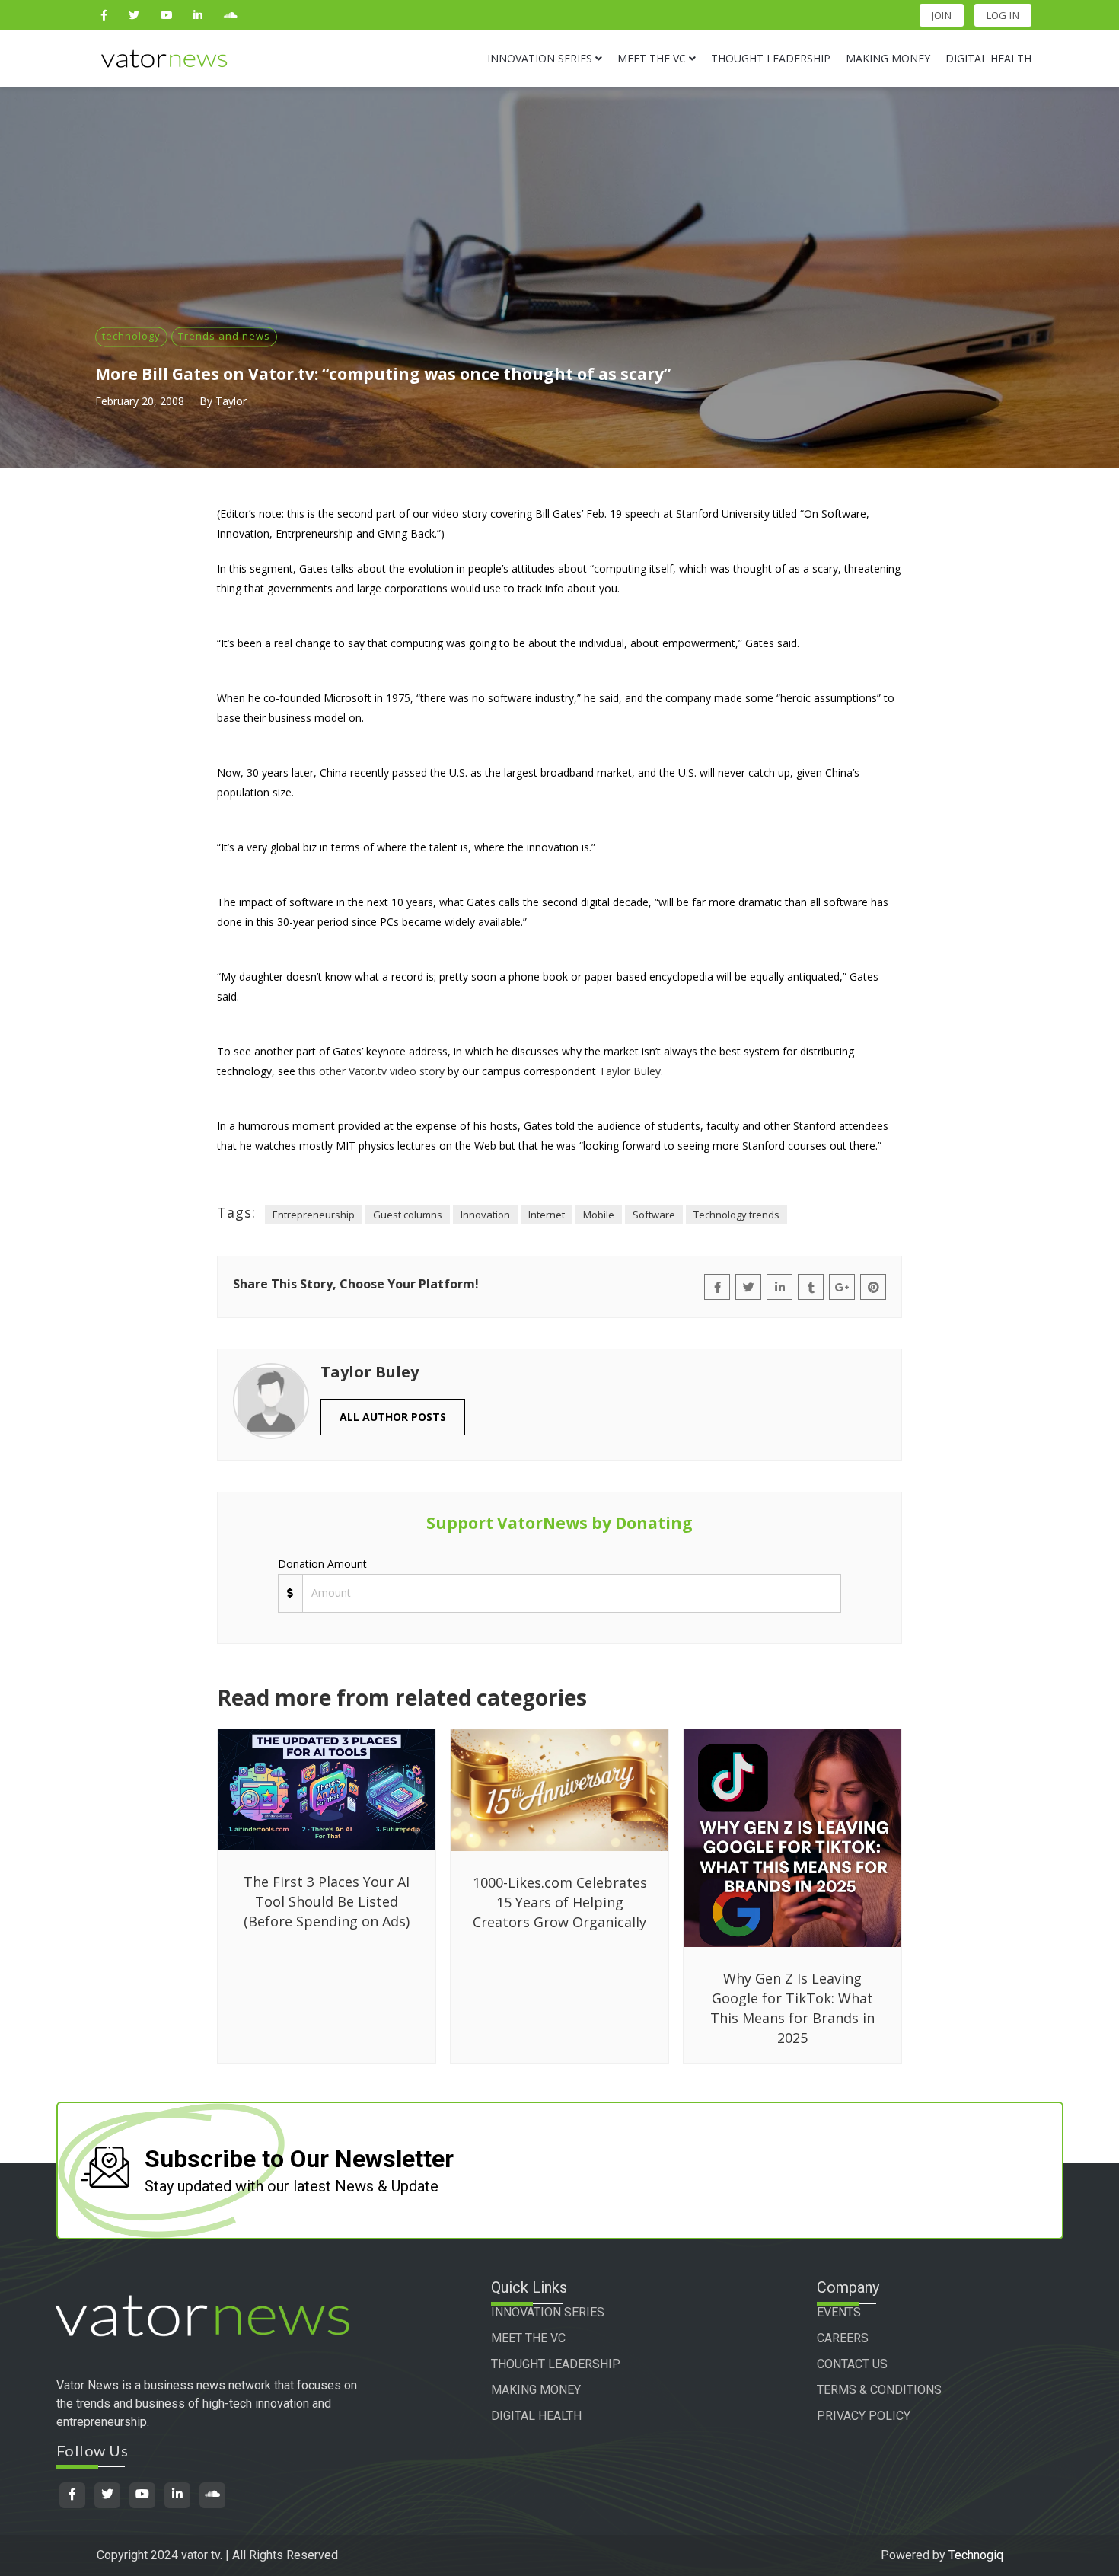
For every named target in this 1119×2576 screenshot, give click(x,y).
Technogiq (976, 2555)
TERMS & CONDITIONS (879, 2390)
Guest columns (408, 1215)
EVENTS (839, 2312)
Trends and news (224, 336)
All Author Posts (393, 1417)
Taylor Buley (630, 1071)
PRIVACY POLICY (864, 2416)
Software (654, 1215)
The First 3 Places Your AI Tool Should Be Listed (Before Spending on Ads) (327, 1901)
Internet (547, 1215)
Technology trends (736, 1215)
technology (131, 336)
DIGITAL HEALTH (536, 2416)
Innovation (485, 1215)
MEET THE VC (528, 2338)
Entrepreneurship (314, 1215)
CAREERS (843, 2338)
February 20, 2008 (140, 401)
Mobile (599, 1215)
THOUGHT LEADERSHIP (556, 2364)
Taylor (231, 401)
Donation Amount (322, 1564)
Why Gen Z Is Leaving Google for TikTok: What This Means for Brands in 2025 (792, 2008)
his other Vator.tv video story (373, 1071)
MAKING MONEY (536, 2390)
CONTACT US (852, 2364)
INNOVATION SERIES (548, 2312)
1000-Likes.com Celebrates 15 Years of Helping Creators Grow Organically (560, 1902)
